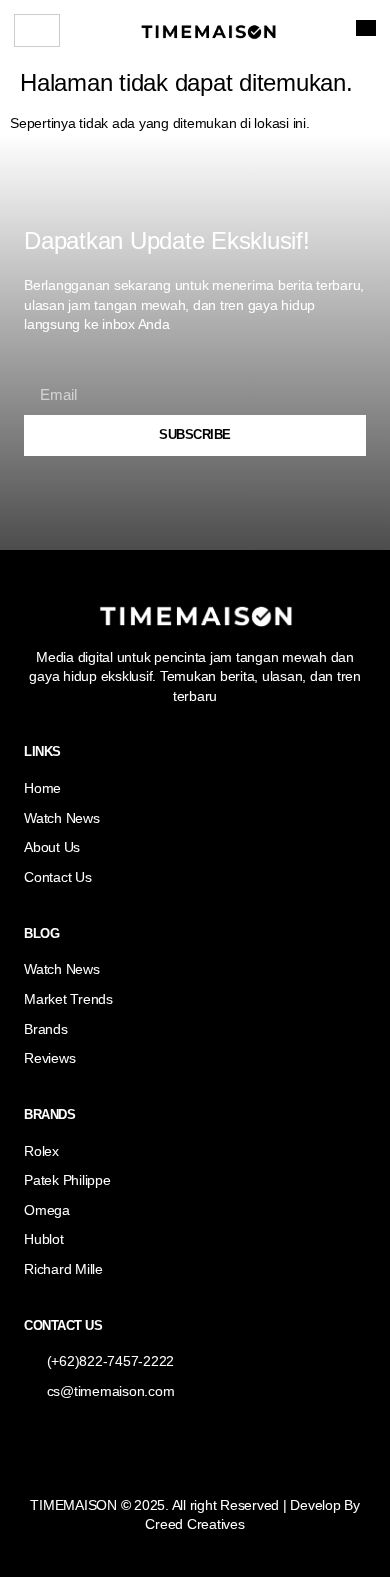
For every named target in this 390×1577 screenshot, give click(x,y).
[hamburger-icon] (37, 30)
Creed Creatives (194, 1524)
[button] (366, 28)
